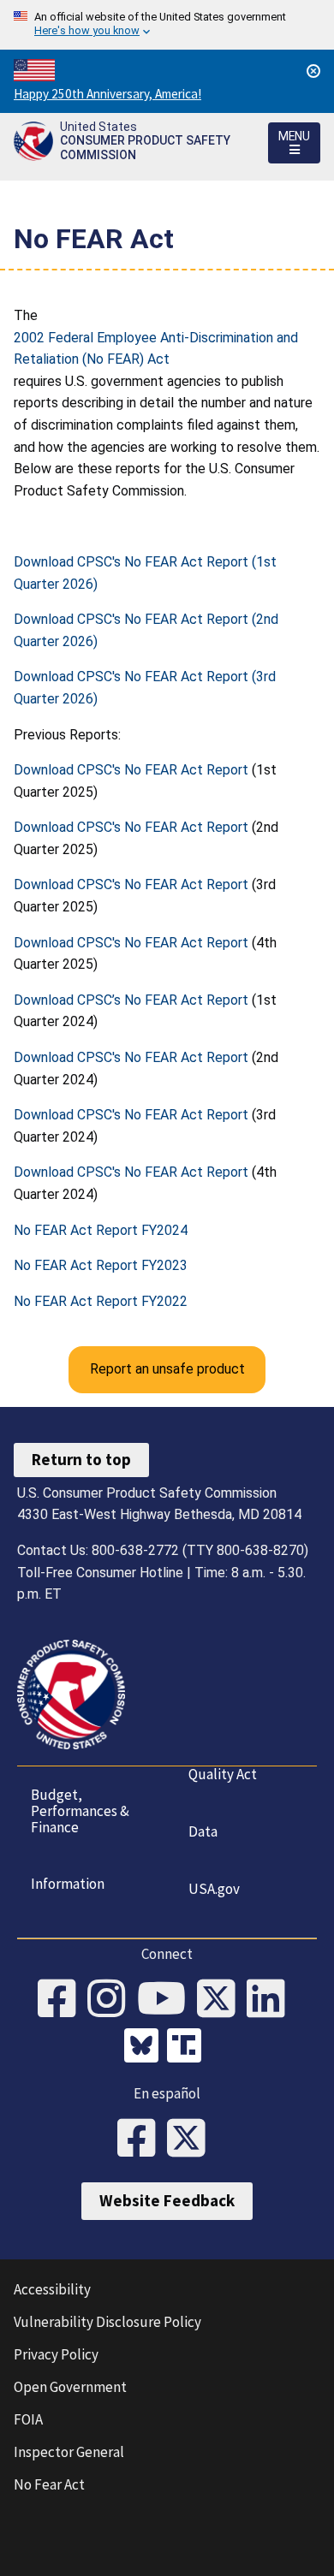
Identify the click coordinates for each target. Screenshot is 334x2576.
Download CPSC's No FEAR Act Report (131, 770)
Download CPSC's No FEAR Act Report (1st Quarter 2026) (145, 573)
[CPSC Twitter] (222, 2000)
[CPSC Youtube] (167, 2000)
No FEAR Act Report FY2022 (101, 1301)
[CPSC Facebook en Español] (142, 2140)
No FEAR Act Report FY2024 (101, 1230)
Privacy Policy (56, 2354)
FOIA (28, 2419)
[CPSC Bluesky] (146, 2048)
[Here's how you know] (167, 25)
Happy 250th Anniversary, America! (107, 94)
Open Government (70, 2387)
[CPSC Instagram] (112, 2000)
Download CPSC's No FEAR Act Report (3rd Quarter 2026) (145, 688)
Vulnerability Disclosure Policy (107, 2322)
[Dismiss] (313, 71)
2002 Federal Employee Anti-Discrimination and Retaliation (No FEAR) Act (156, 349)
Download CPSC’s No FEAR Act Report (131, 1000)
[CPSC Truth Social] (188, 2048)
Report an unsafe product (167, 1369)
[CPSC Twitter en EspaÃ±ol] (192, 2140)
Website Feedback (167, 2200)
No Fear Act (49, 2484)
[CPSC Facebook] (63, 2000)
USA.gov (214, 1889)
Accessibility (52, 2289)
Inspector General (69, 2452)
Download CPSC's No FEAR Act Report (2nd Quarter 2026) (146, 630)
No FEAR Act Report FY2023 (101, 1265)
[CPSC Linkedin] (271, 2000)
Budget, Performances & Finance (80, 1810)
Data (203, 1831)
